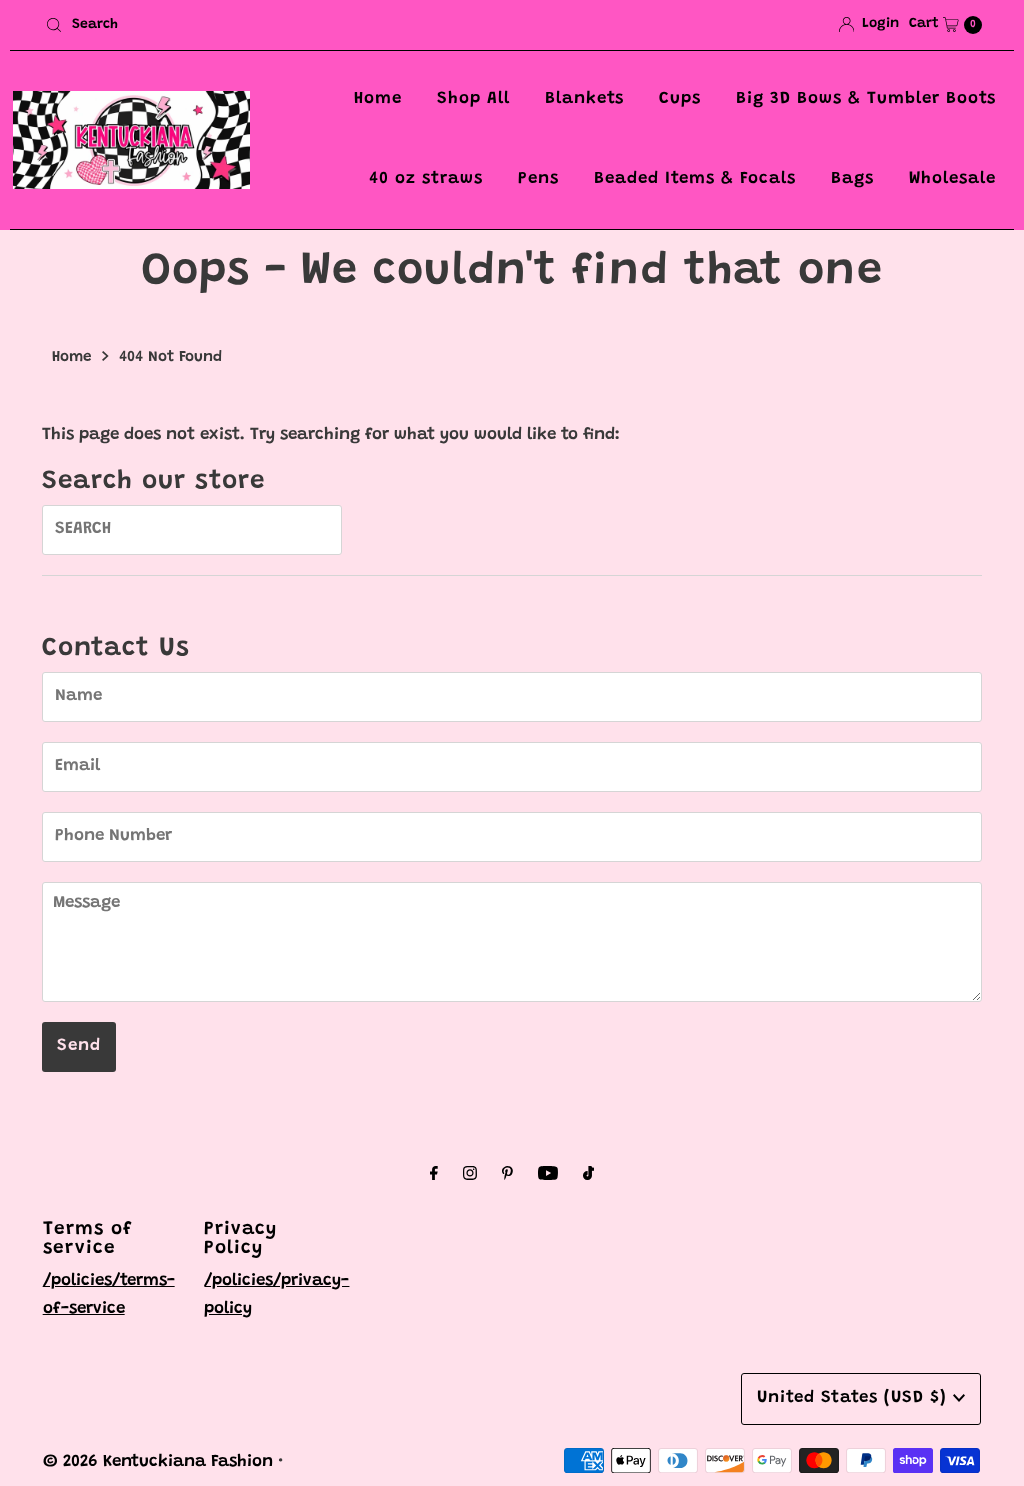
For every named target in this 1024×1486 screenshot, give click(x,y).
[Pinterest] (507, 1175)
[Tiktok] (588, 1175)
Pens (538, 179)
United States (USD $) (855, 1398)
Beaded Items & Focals (695, 179)
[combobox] (270, 25)
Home (378, 99)
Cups (680, 99)
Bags (852, 179)
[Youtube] (548, 1175)
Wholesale (952, 179)
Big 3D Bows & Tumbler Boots (866, 99)
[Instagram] (470, 1175)
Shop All (473, 99)
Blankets (584, 99)
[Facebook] (434, 1175)
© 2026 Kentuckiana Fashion (158, 1462)
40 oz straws (426, 179)
